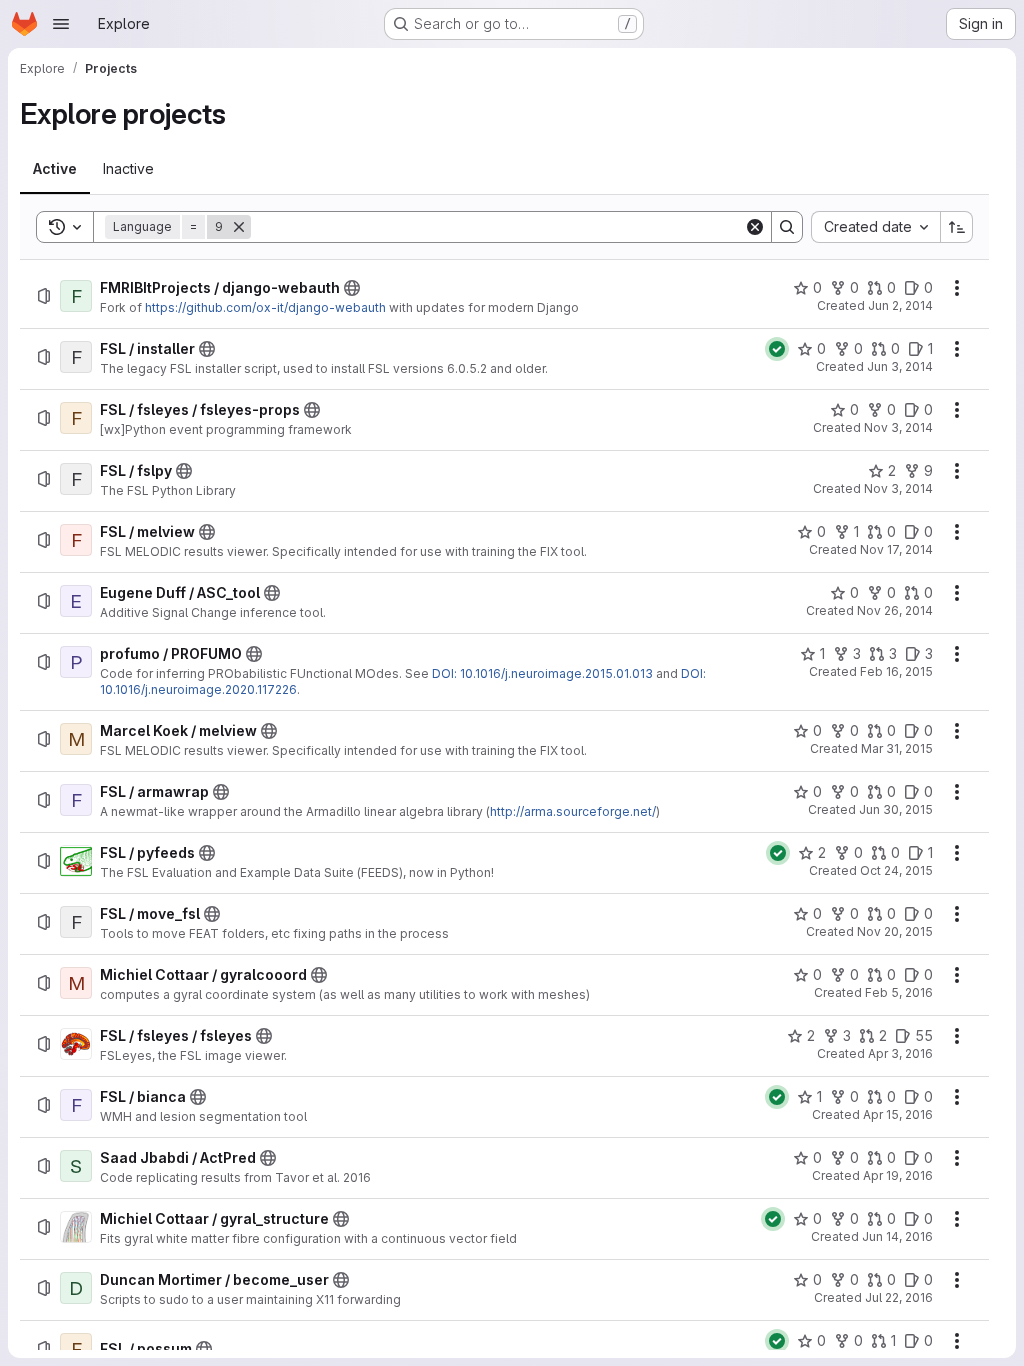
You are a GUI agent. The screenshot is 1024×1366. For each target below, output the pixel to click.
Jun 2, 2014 (900, 305)
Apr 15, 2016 (898, 1114)
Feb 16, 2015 (896, 671)
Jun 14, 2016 (897, 1236)
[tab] (55, 169)
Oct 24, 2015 (896, 870)
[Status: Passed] (777, 349)
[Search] (787, 227)
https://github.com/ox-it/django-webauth (265, 307)
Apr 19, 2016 (898, 1175)
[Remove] (239, 227)
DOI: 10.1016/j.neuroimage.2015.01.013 (542, 673)
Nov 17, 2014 (896, 549)
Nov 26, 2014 (895, 610)
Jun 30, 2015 (896, 809)
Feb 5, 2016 (899, 992)
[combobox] (875, 227)
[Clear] (755, 227)
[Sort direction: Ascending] (957, 227)
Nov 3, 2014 (898, 427)
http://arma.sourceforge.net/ (573, 811)
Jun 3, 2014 (900, 366)
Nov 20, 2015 (895, 931)
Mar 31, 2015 (897, 748)
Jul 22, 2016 (899, 1297)
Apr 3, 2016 (900, 1053)
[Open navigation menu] (61, 24)
